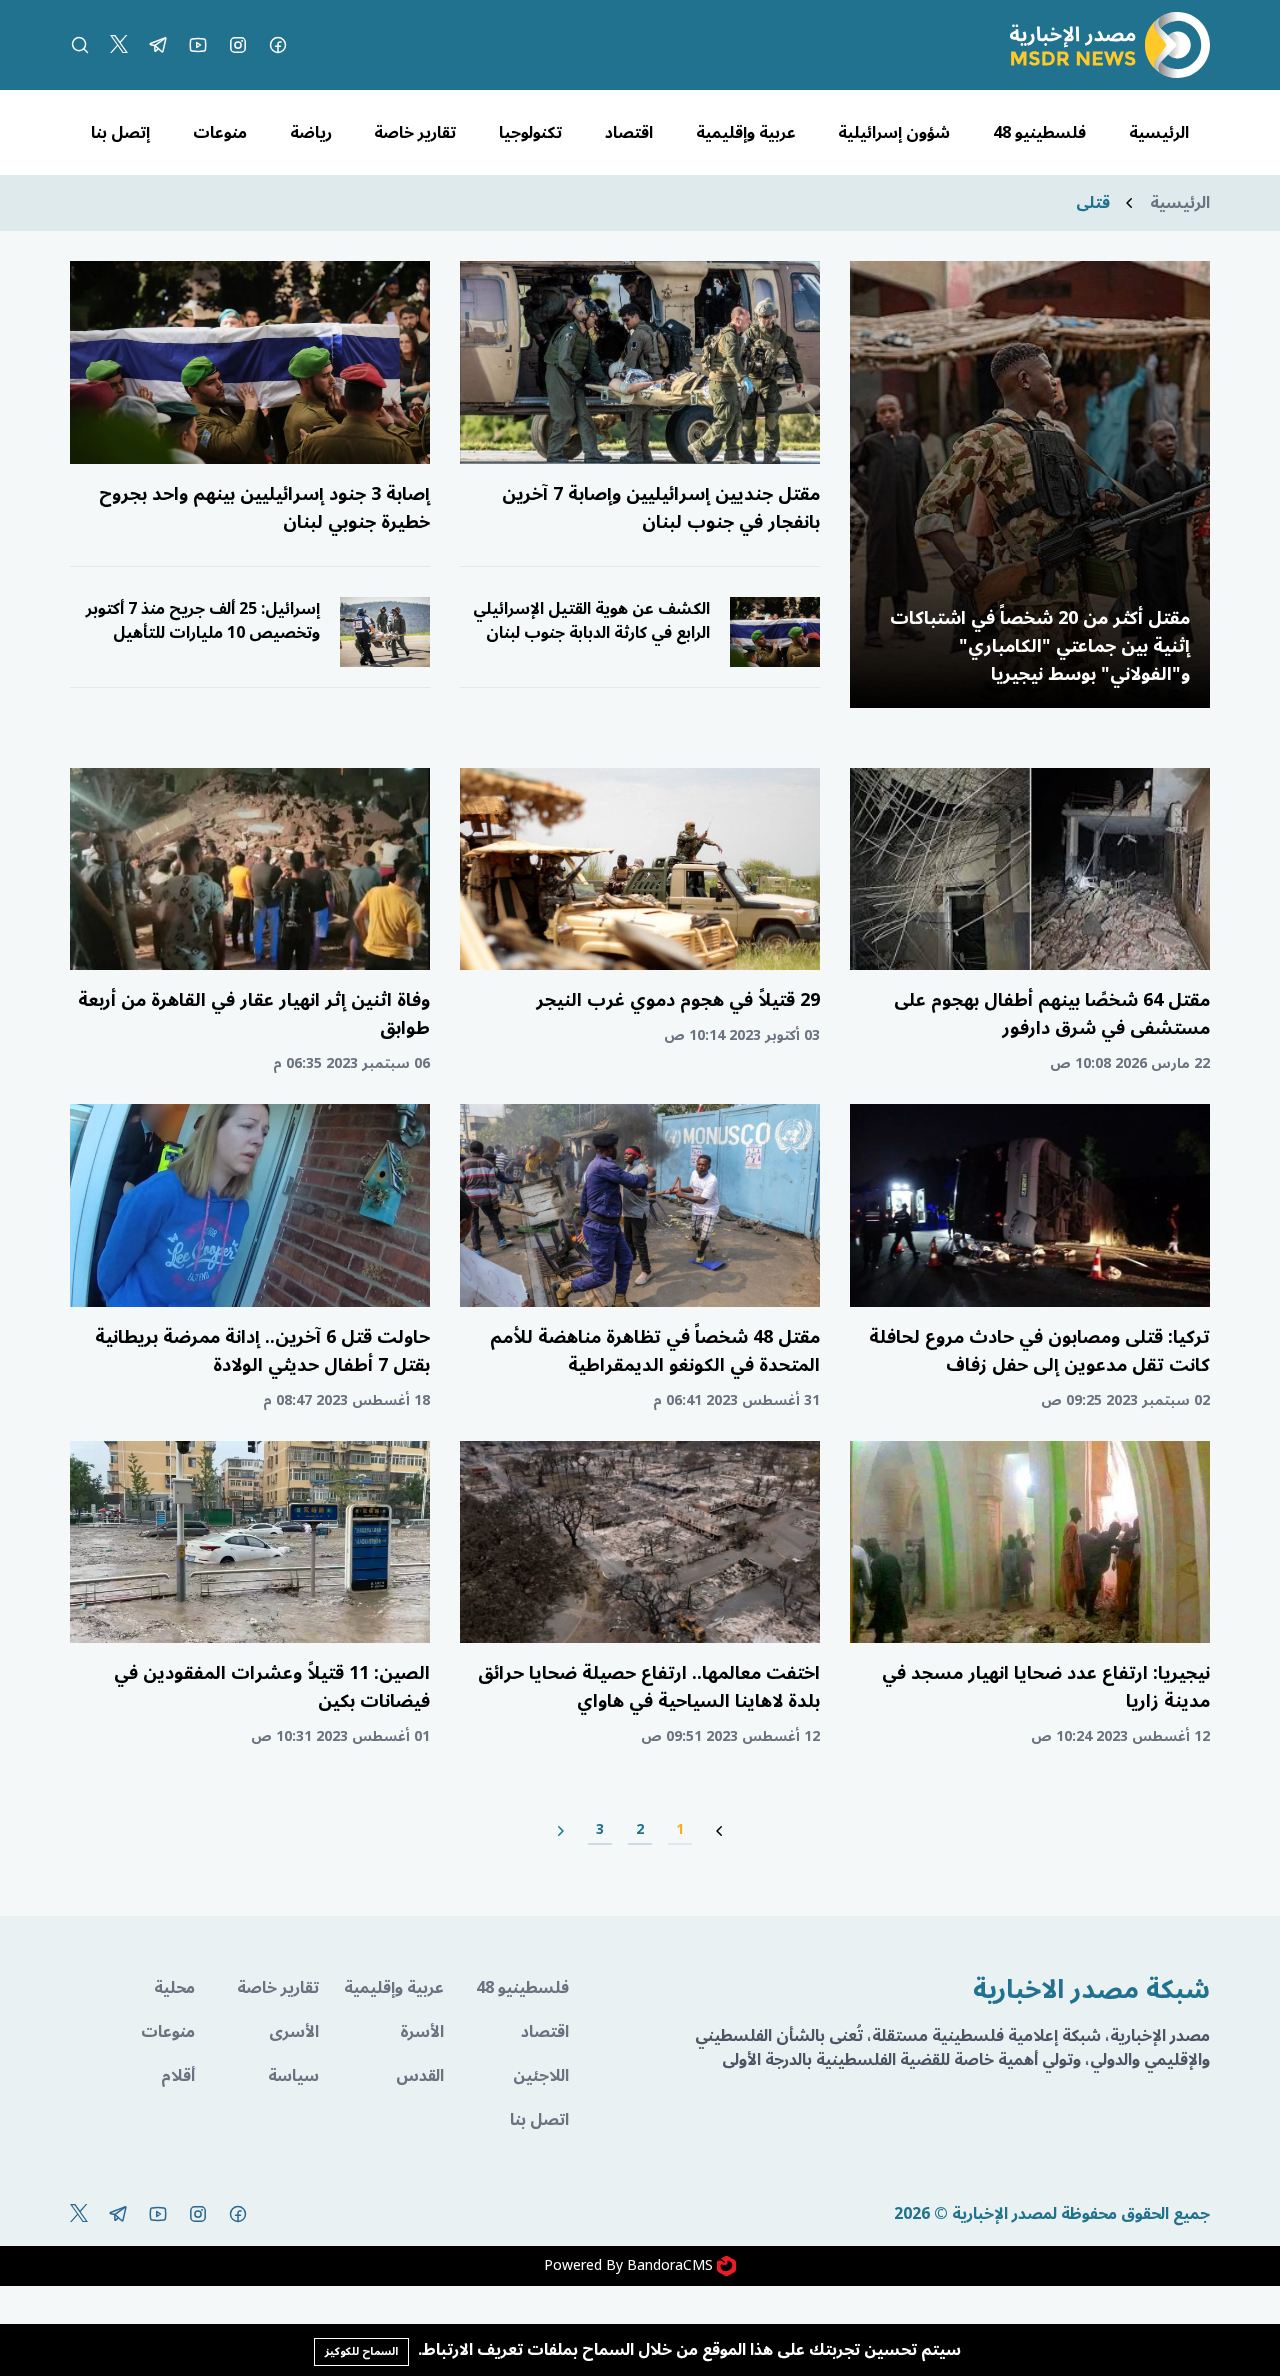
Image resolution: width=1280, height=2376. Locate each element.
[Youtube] (198, 45)
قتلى (1093, 203)
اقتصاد (629, 133)
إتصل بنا (120, 133)
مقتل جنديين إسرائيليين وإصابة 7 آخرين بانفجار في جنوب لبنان (661, 508)
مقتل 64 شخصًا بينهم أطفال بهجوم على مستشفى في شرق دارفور (1052, 1014)
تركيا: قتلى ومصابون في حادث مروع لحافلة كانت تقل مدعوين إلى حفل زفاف (1039, 1351)
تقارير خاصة (415, 133)
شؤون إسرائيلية (894, 133)
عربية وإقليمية (746, 133)
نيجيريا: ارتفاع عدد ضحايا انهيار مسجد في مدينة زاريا (1046, 1687)
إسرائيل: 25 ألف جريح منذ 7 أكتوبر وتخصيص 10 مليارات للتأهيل (203, 621)
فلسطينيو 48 (1039, 133)
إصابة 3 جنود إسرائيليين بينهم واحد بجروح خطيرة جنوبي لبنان (264, 508)
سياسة (293, 2076)
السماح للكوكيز (361, 2351)
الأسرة (422, 2032)
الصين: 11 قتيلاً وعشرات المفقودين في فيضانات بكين (272, 1687)
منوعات (220, 133)
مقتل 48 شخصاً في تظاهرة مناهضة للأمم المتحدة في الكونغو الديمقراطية (655, 1351)
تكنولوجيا (530, 133)
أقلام (178, 2076)
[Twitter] (119, 45)
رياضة (311, 133)
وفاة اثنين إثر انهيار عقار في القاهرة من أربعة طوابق (254, 1014)
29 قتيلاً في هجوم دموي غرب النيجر (678, 1000)
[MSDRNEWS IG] (238, 45)
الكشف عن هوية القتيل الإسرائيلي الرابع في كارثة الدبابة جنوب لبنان (591, 621)
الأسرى (294, 2032)
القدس (420, 2076)
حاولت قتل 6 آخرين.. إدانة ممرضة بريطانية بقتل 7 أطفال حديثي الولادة (262, 1351)
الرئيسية (1159, 133)
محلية (174, 1988)
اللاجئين (541, 2076)
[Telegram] (158, 45)
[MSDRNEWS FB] (278, 45)
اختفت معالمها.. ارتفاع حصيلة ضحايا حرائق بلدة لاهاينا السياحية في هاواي (649, 1687)
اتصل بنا (539, 2120)
